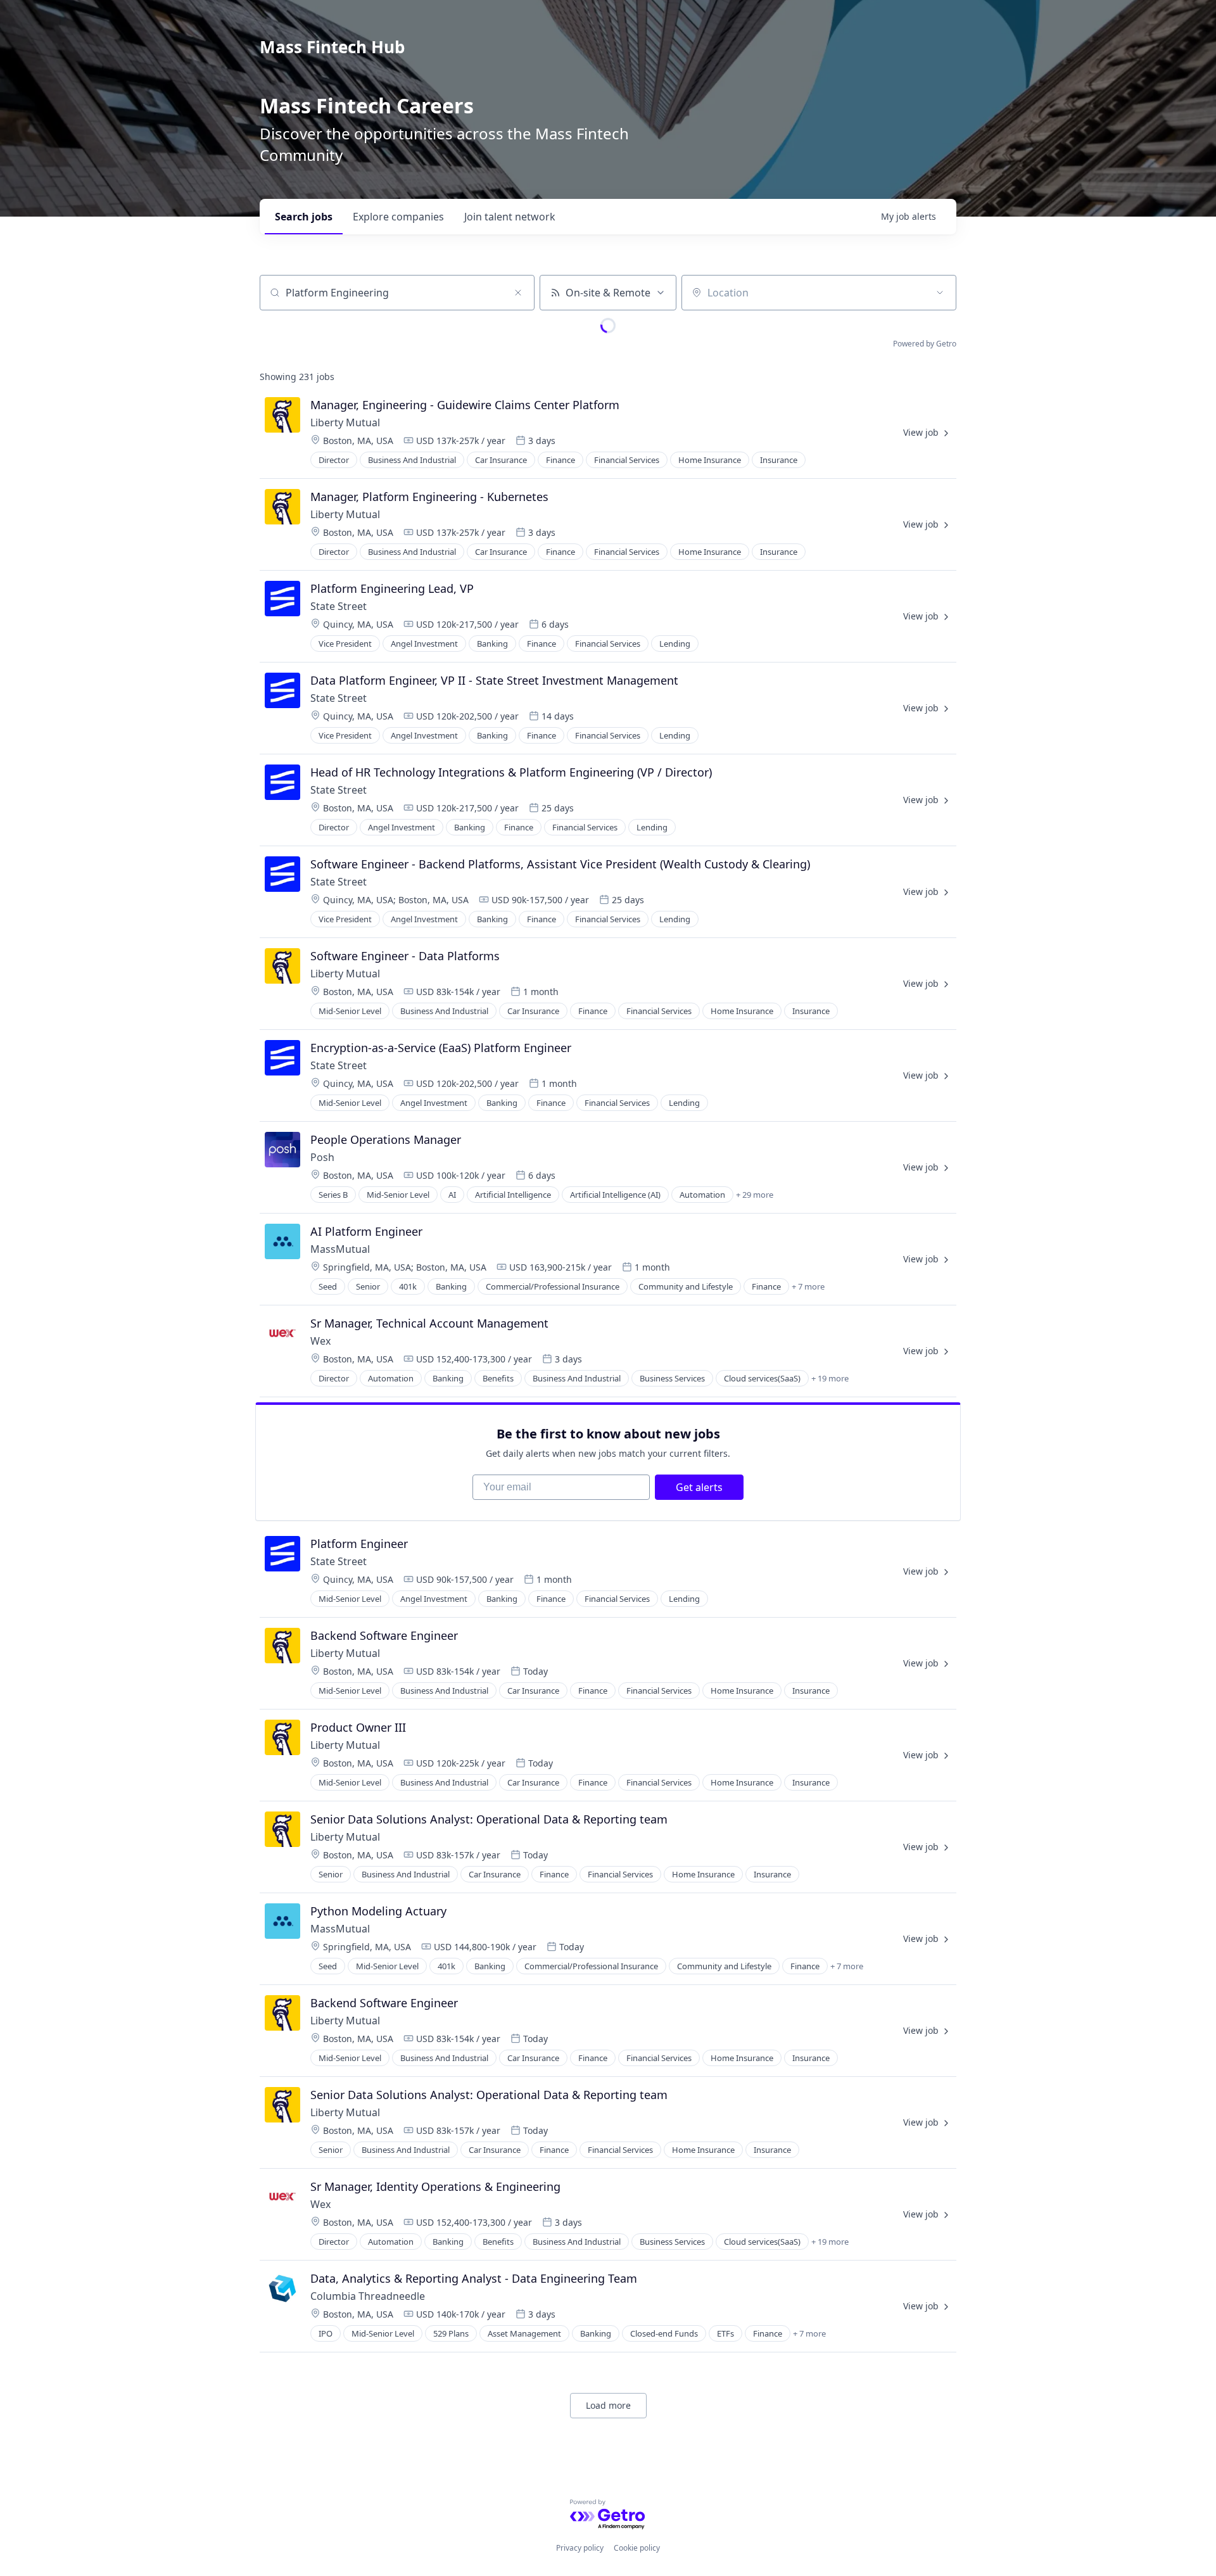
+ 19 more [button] (830, 1378)
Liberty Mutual (345, 422)
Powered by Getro (925, 344)
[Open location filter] (940, 293)
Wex (320, 1341)
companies (398, 217)
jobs (304, 217)
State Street (339, 606)
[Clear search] (518, 293)
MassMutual (340, 1249)
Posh (322, 1157)
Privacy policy (580, 2548)
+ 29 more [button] (755, 1195)
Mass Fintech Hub (332, 47)
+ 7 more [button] (808, 1286)
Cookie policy (637, 2548)
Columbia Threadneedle (368, 2296)
